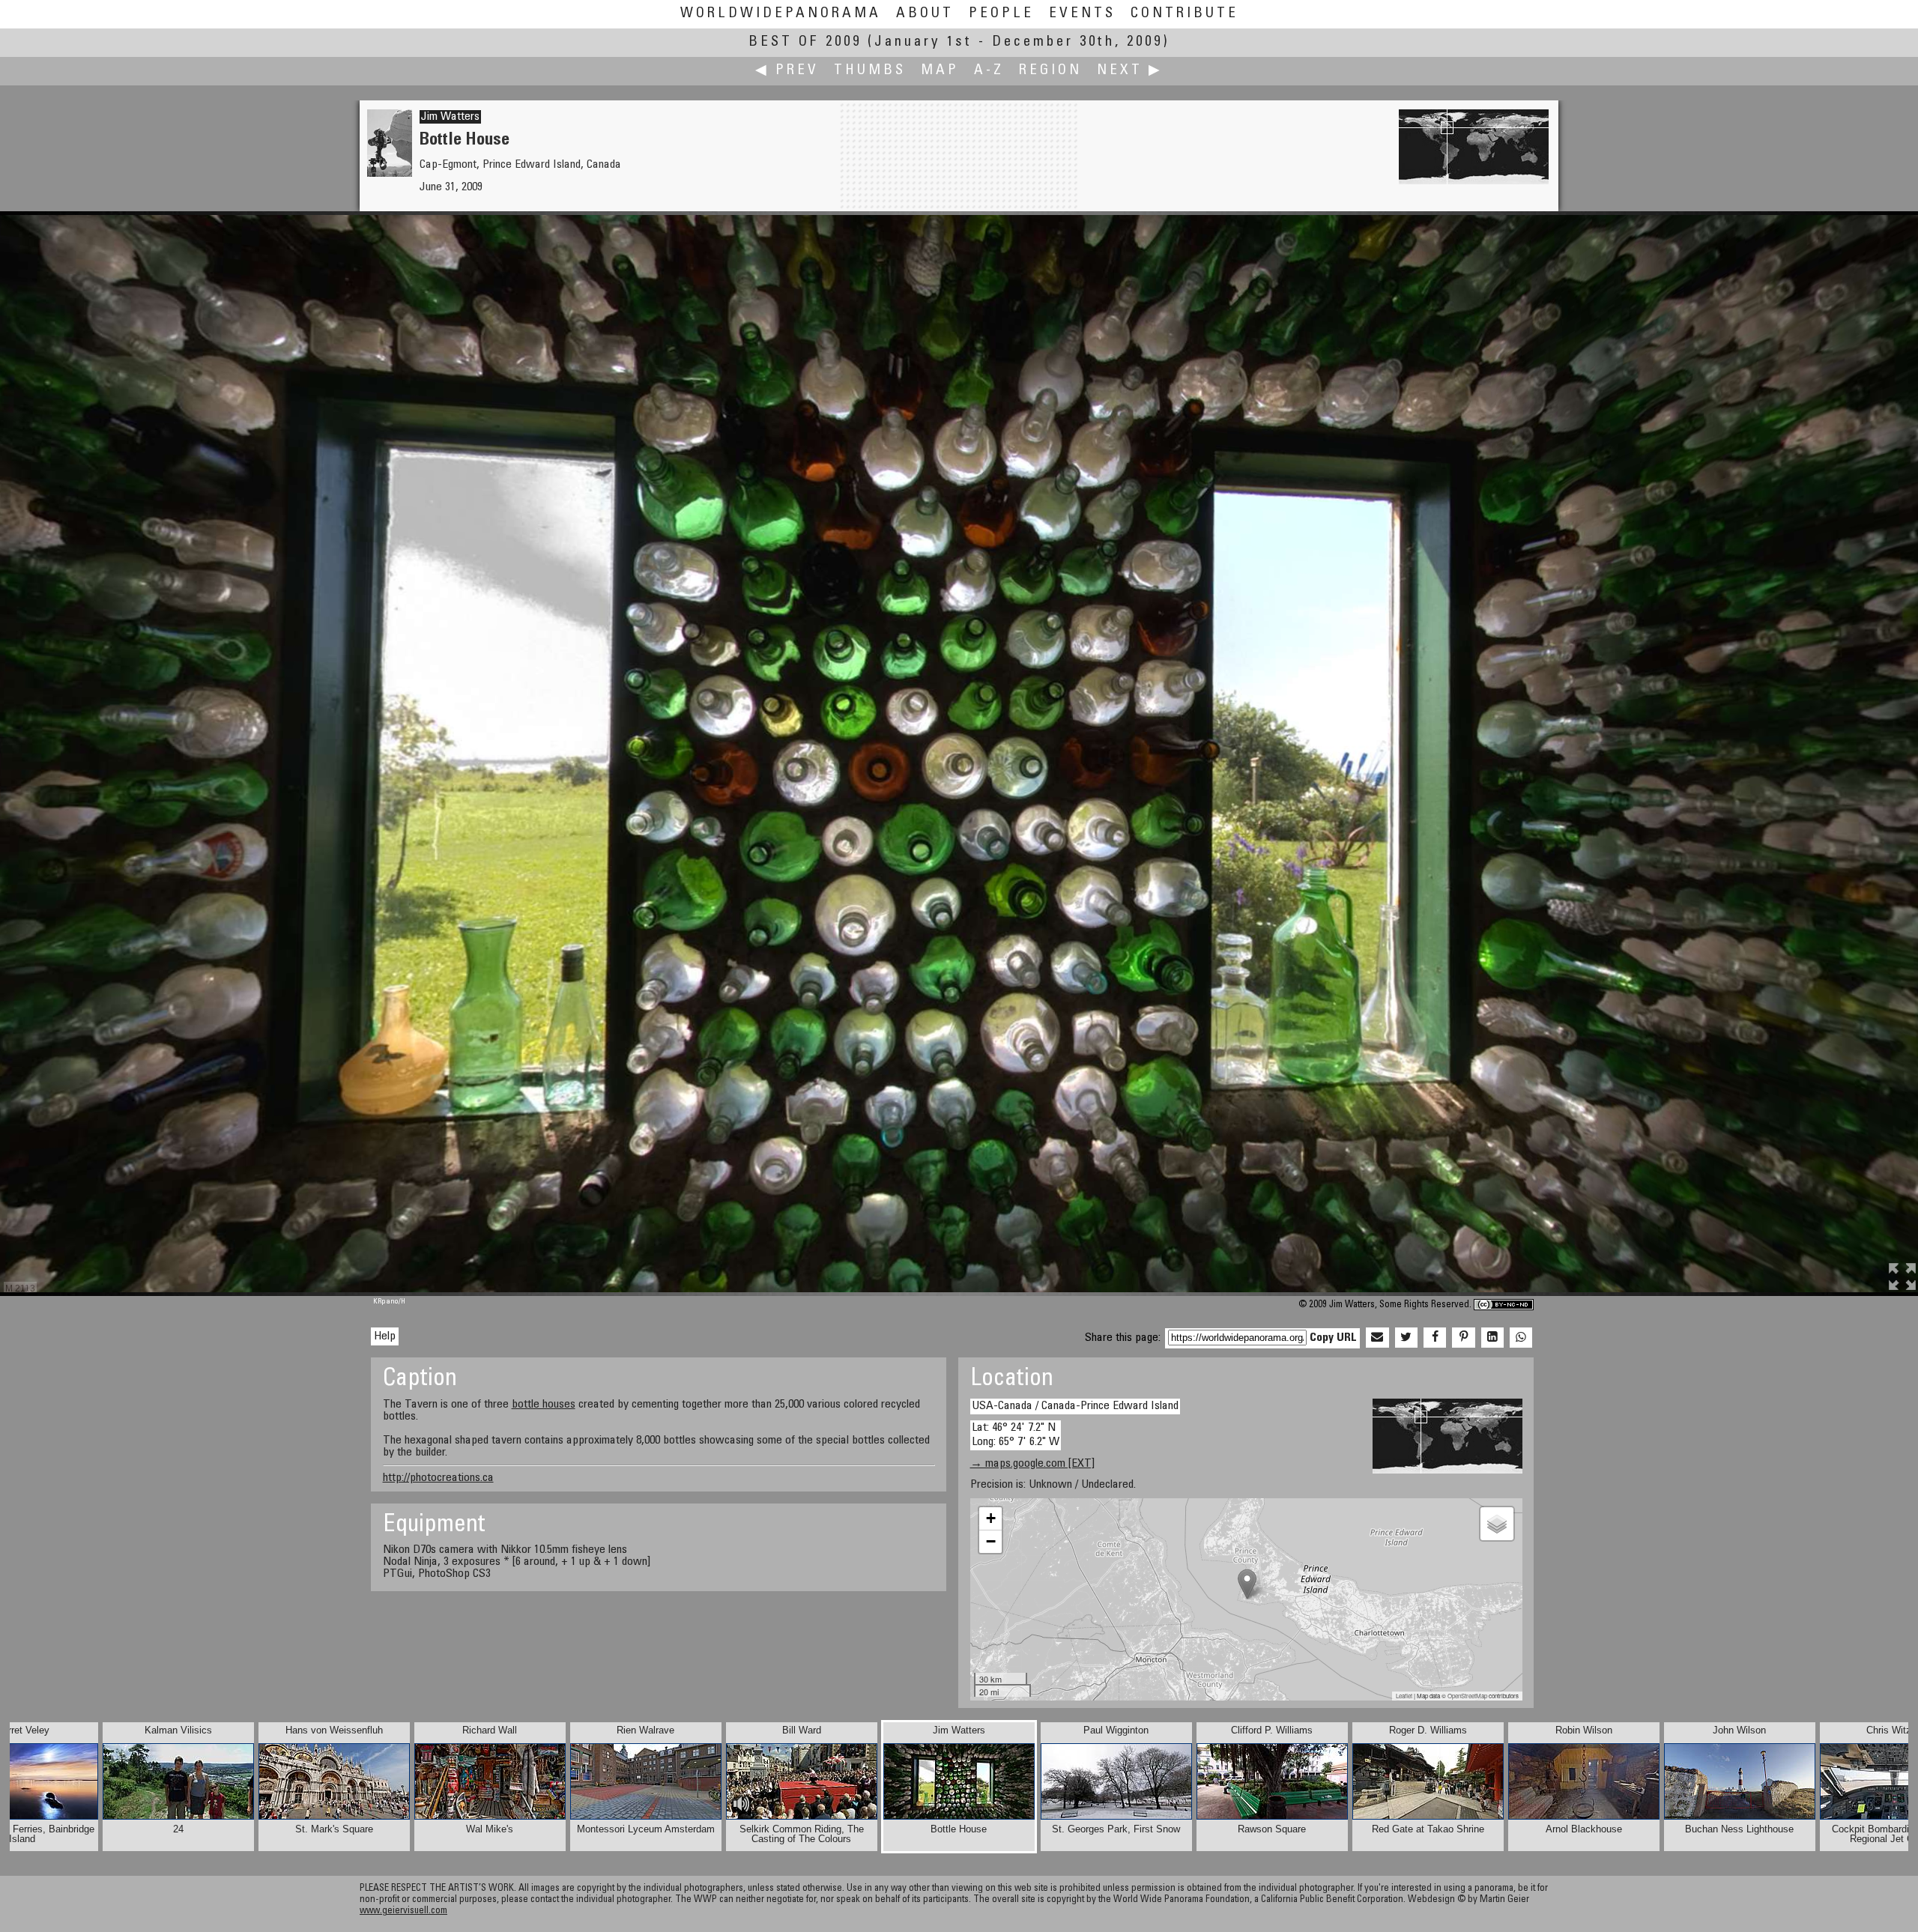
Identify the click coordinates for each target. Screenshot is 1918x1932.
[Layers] (1497, 1524)
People (1001, 14)
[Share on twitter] (1406, 1338)
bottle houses (544, 1405)
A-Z (989, 71)
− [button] (991, 1541)
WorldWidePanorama (781, 14)
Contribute (1185, 14)
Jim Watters (450, 117)
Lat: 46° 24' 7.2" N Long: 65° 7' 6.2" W (1016, 1435)
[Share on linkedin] (1492, 1338)
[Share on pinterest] (1463, 1338)
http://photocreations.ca (438, 1478)
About (925, 14)
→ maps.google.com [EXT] (1032, 1464)
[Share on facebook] (1435, 1338)
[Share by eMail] (1377, 1338)
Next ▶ (1130, 71)
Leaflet (1404, 1696)
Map (940, 71)
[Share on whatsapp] (1521, 1338)
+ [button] (991, 1518)
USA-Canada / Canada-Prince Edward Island (1075, 1406)
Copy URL (1333, 1338)
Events (1082, 14)
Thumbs (870, 71)
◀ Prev (787, 71)
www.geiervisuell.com (403, 1911)
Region (1050, 71)
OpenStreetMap (1467, 1696)
